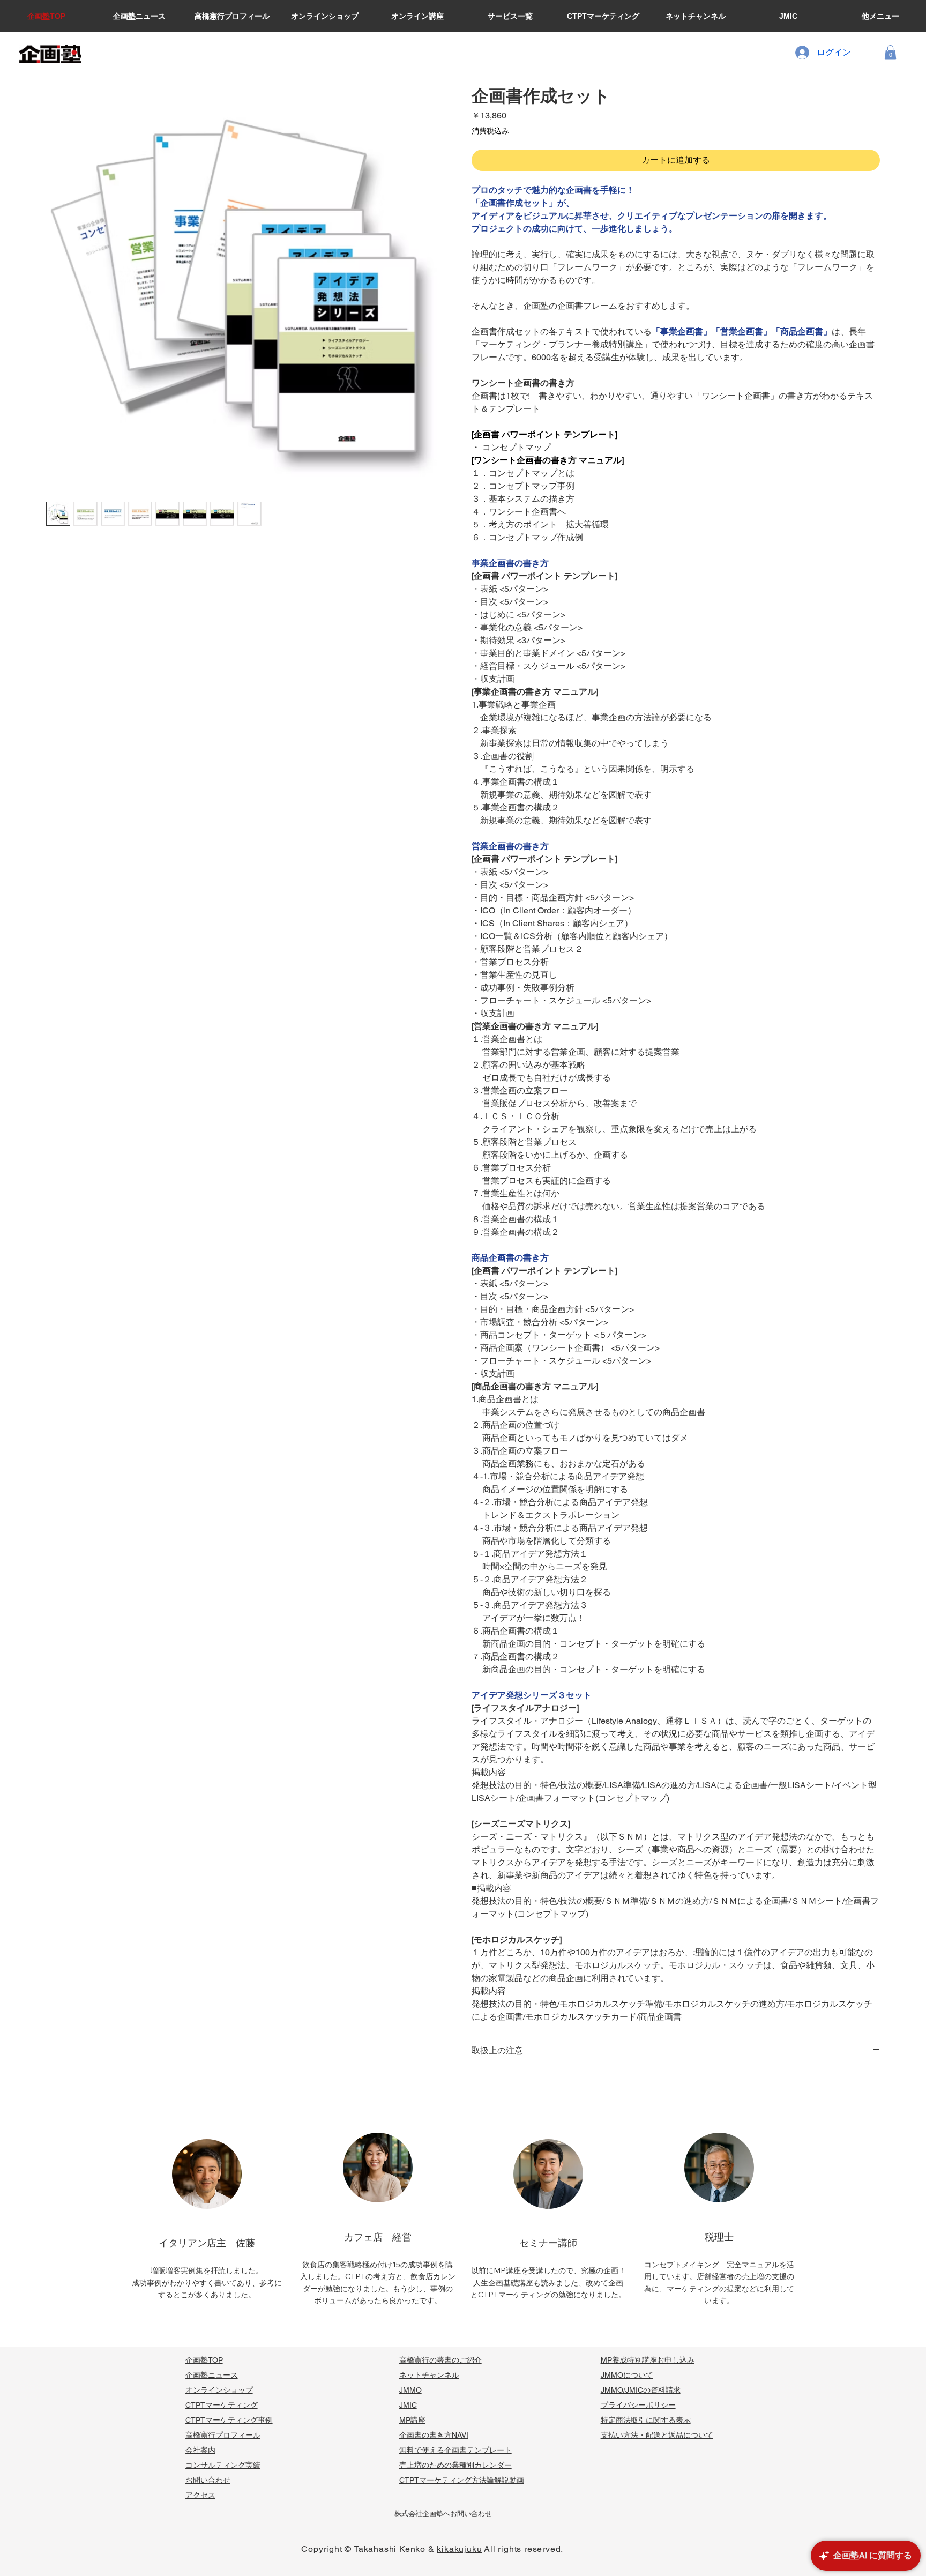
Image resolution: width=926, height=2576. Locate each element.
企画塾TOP (204, 2360)
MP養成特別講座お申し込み (648, 2360)
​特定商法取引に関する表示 (646, 2420)
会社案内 (200, 2450)
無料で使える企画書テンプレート (455, 2450)
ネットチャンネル (429, 2375)
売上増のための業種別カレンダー (455, 2465)
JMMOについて (627, 2375)
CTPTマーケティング (222, 2405)
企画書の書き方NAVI (434, 2435)
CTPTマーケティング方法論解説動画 (462, 2480)
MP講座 (412, 2420)
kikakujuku (459, 2549)
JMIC (408, 2405)
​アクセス (200, 2495)
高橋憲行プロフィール (223, 2435)
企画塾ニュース (212, 2375)
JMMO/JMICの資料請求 (641, 2390)
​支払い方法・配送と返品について (657, 2435)
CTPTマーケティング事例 (229, 2420)
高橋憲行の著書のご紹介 (440, 2360)
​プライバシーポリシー (638, 2405)
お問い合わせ (208, 2480)
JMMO (410, 2390)
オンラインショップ (219, 2390)
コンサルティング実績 (223, 2465)
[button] (890, 52)
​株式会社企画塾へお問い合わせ (443, 2514)
